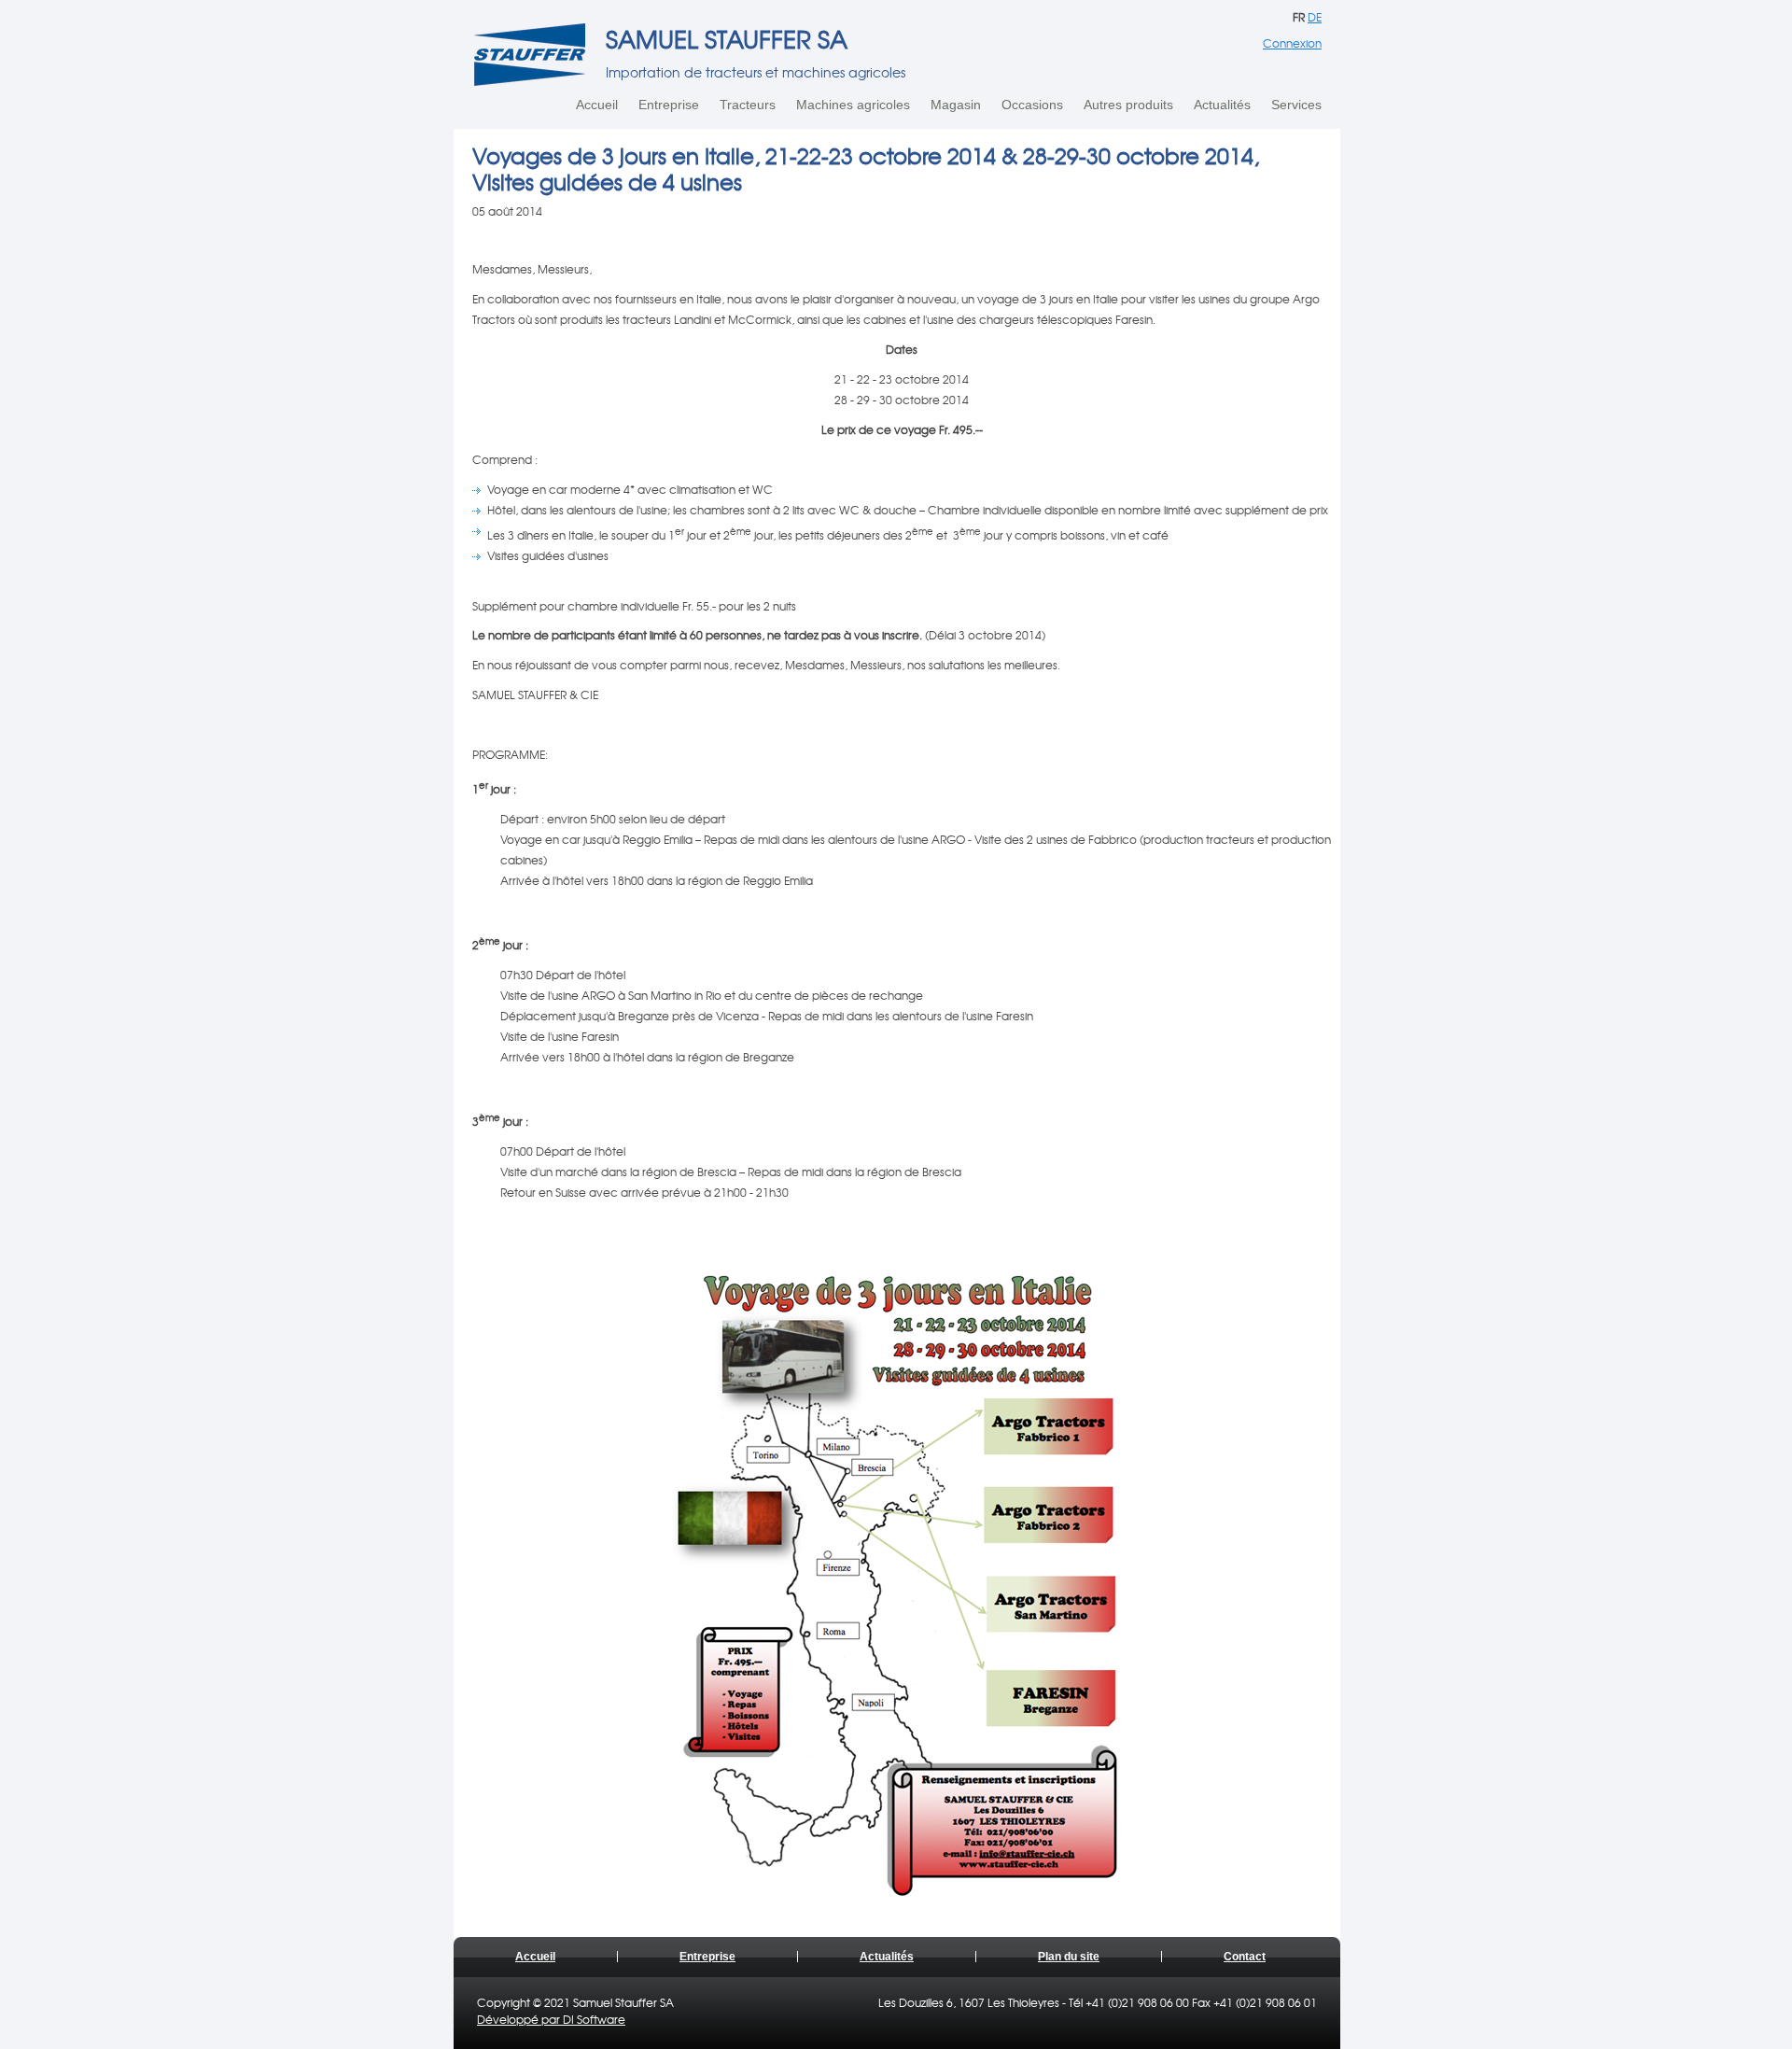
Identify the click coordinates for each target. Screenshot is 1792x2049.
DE (1315, 17)
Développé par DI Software (551, 2019)
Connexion (1292, 43)
